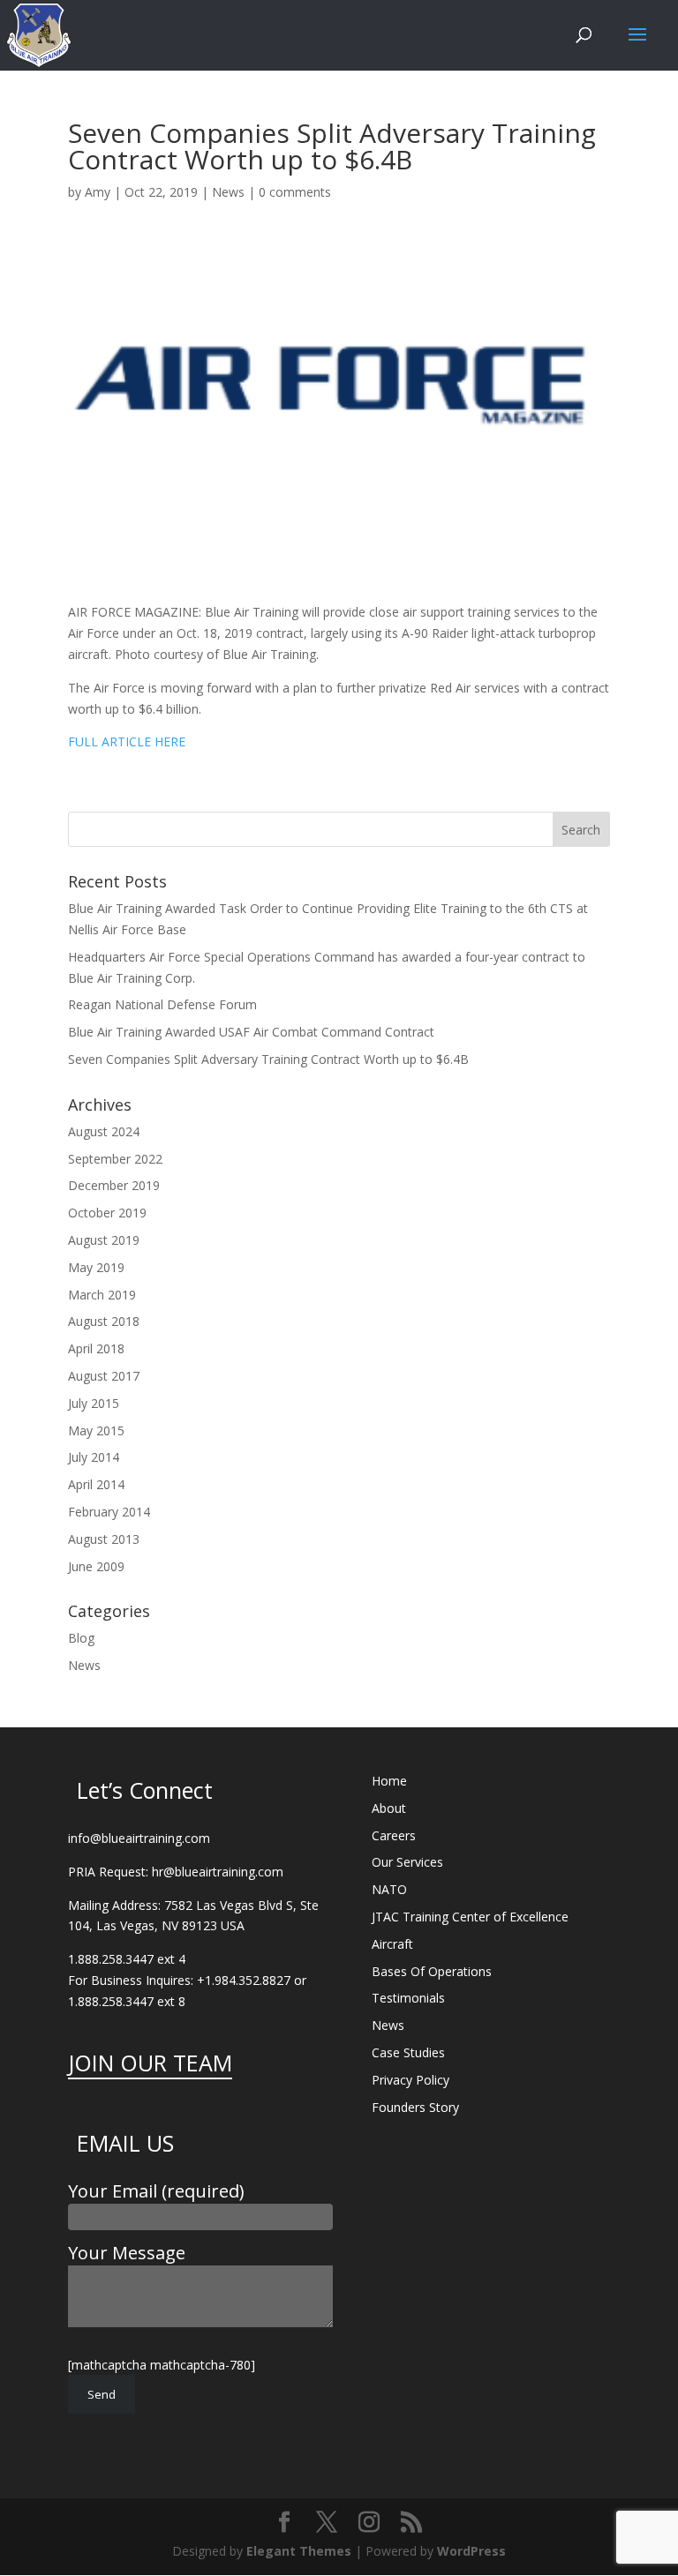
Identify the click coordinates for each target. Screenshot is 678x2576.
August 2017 (104, 1376)
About (389, 1808)
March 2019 (102, 1295)
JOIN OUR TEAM (150, 2063)
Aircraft (392, 1944)
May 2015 (96, 1430)
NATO (389, 1889)
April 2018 (96, 1348)
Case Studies (408, 2052)
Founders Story (415, 2107)
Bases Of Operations (432, 1971)
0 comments (295, 192)
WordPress (471, 2551)
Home (389, 1781)
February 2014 (109, 1512)
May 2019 (96, 1267)
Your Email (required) (156, 2191)
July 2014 (94, 1457)
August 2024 (104, 1131)
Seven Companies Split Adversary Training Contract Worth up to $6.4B (268, 1059)
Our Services (407, 1862)
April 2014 (96, 1484)
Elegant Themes (299, 2551)
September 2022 (115, 1159)
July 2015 (94, 1403)
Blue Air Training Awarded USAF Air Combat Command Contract (251, 1032)
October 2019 (107, 1213)
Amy (98, 192)
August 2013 (104, 1539)
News (228, 192)
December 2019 (114, 1185)
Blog (81, 1638)
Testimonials (408, 1998)
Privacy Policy (411, 2080)
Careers (394, 1835)
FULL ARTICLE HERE (127, 741)
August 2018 (104, 1321)
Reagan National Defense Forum (162, 1004)
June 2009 (96, 1566)
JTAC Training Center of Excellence (470, 1917)
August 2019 (104, 1240)
